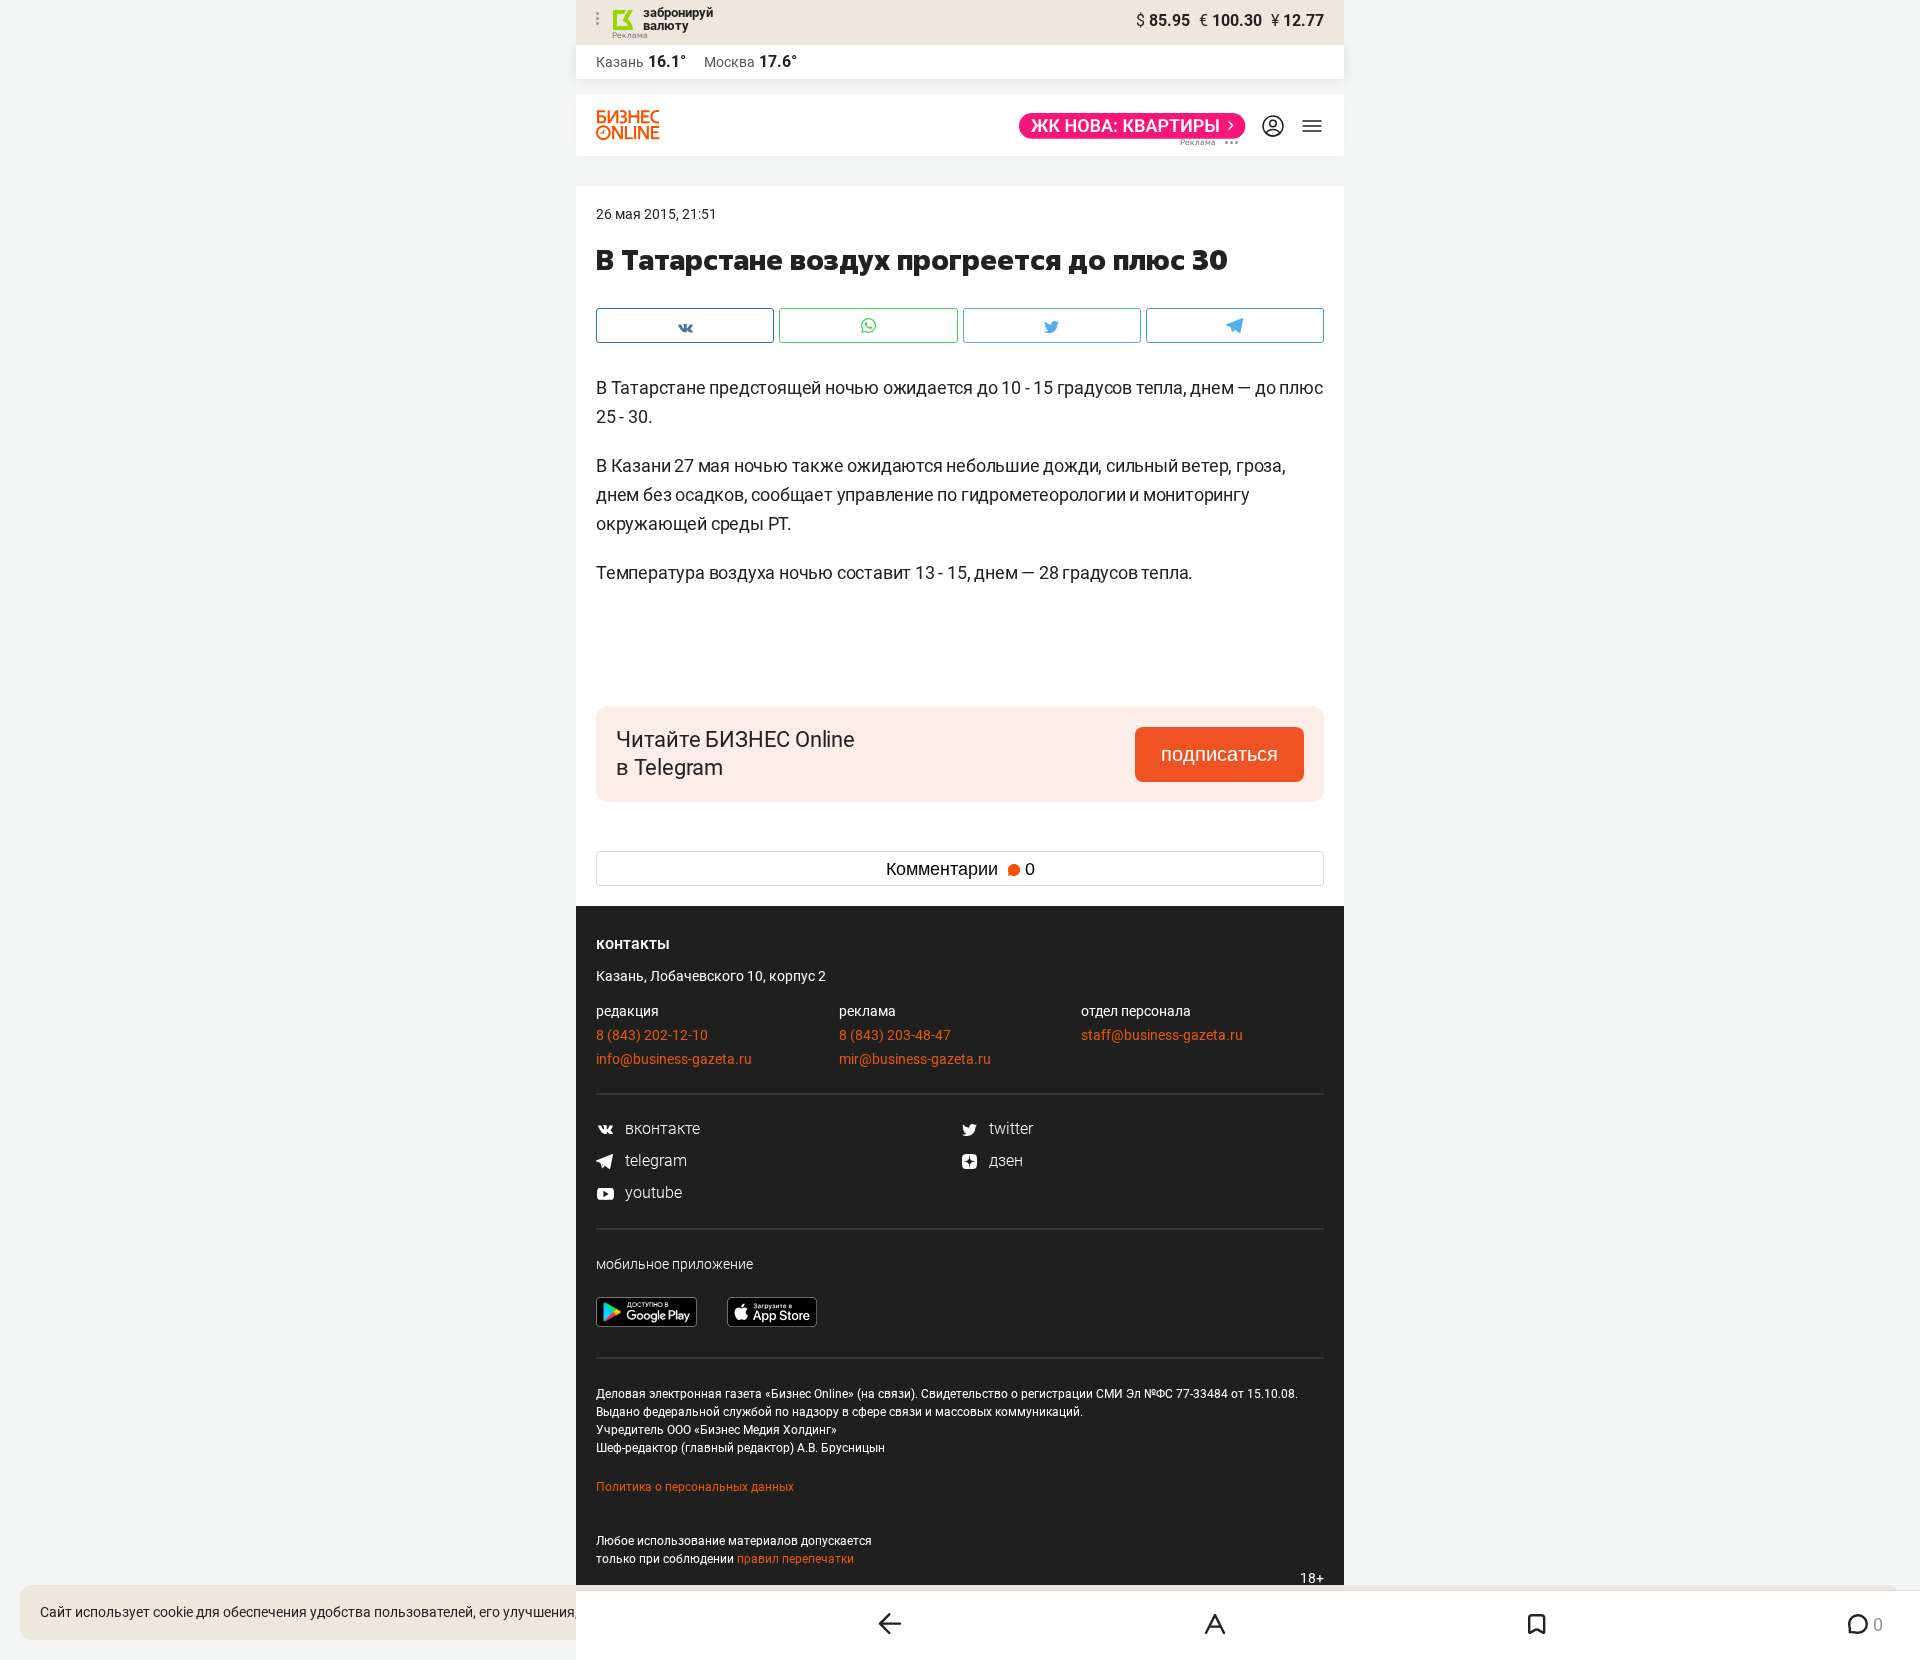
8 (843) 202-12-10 (652, 1035)
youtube (651, 1192)
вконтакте (660, 1128)
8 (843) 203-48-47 (895, 1035)
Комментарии (960, 869)
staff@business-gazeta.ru (1162, 1035)
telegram (654, 1160)
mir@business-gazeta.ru (915, 1059)
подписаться (1219, 754)
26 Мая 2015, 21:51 (656, 214)
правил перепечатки (795, 1559)
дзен (1004, 1160)
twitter (1009, 1128)
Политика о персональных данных (695, 1487)
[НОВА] (1126, 126)
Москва (729, 62)
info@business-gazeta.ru (674, 1059)
